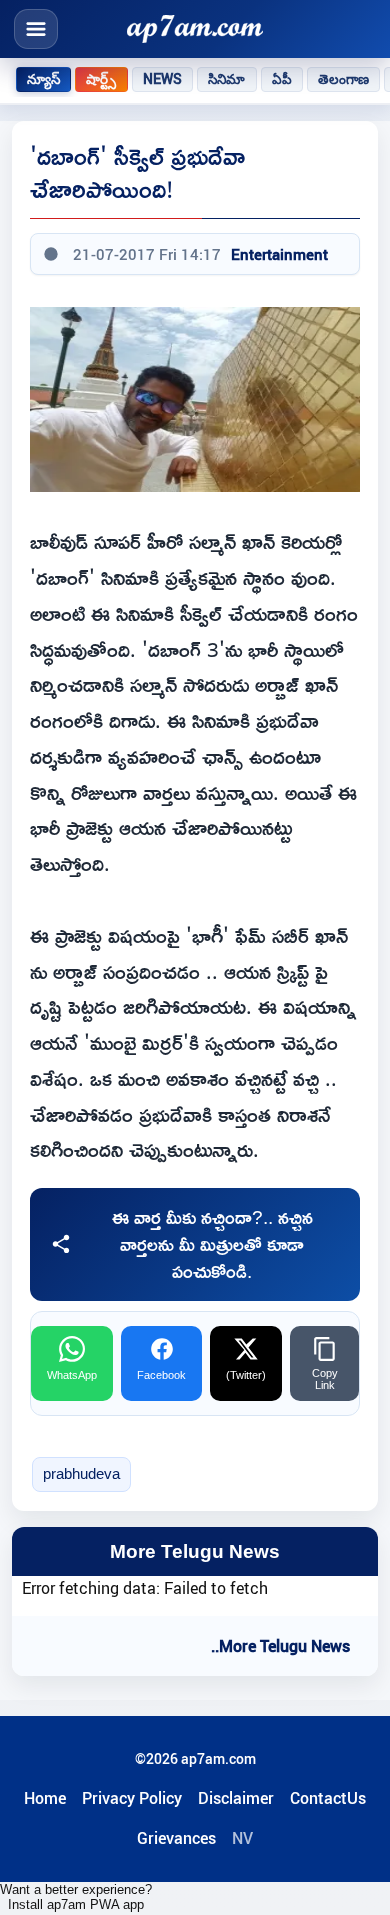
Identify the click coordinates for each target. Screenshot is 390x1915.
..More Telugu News (280, 1646)
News (163, 79)
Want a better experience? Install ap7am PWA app (76, 1897)
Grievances (176, 1838)
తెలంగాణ (344, 79)
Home (45, 1798)
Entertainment (279, 254)
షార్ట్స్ (101, 79)
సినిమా (226, 79)
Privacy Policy (132, 1798)
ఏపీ (282, 79)
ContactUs (328, 1798)
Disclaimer (236, 1798)
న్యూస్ (43, 79)
